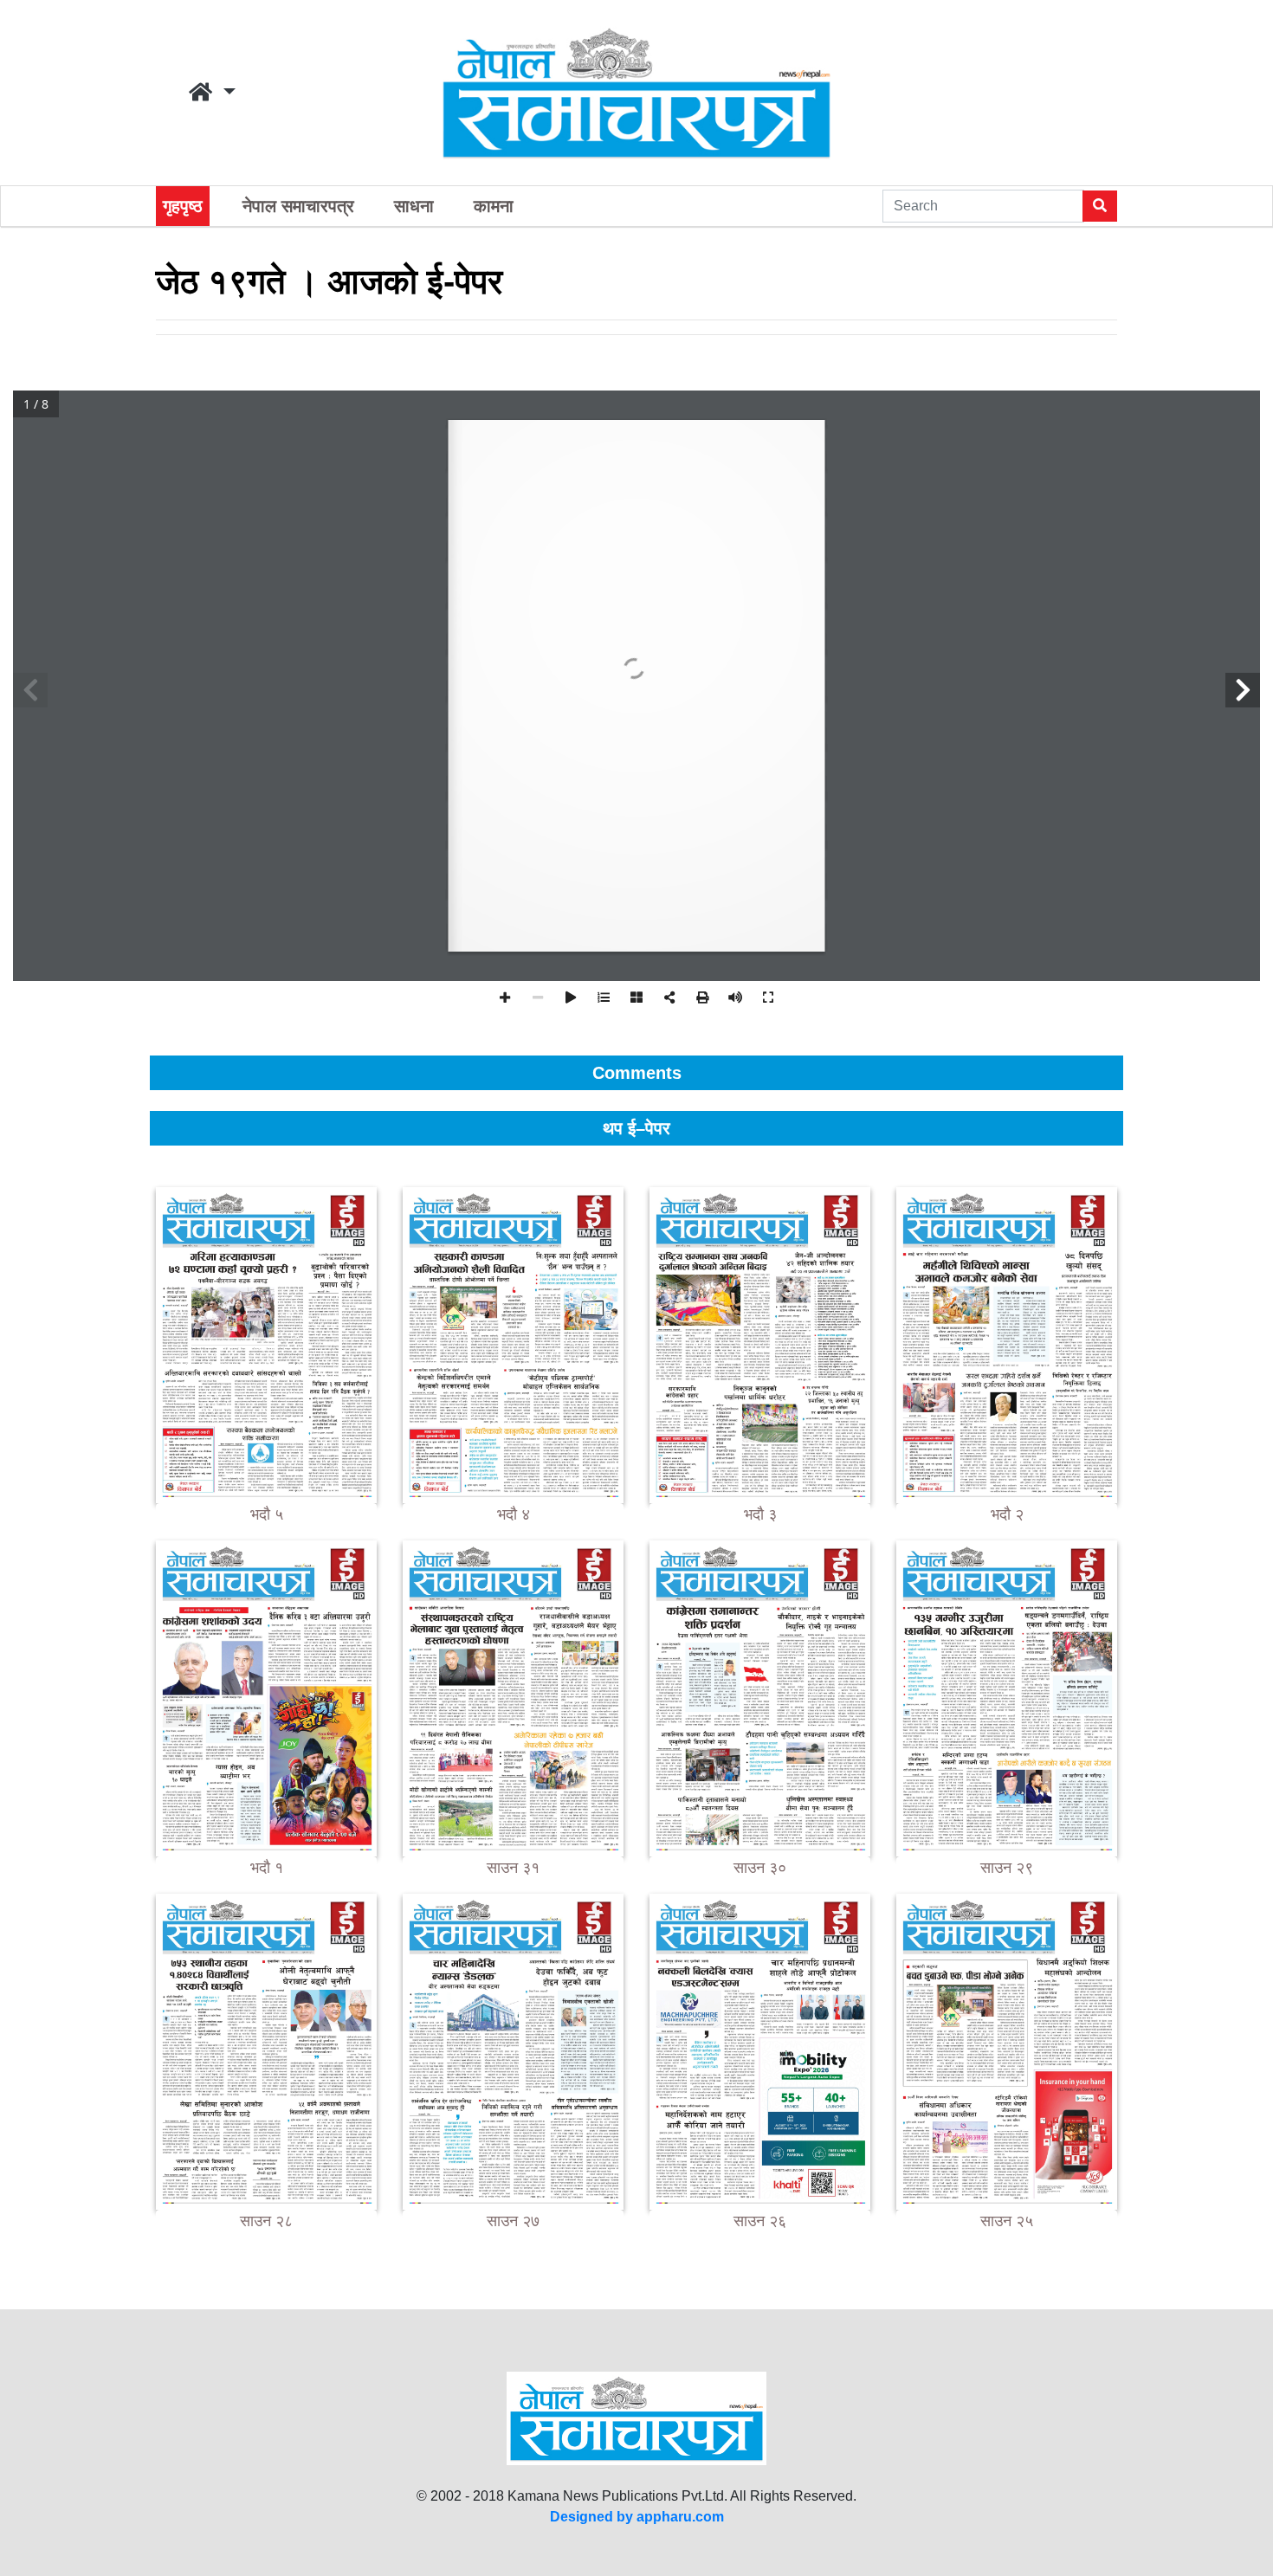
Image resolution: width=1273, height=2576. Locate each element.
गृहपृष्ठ (183, 206)
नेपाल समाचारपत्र (298, 206)
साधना (414, 206)
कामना (494, 206)
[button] (212, 93)
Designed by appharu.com (637, 2517)
